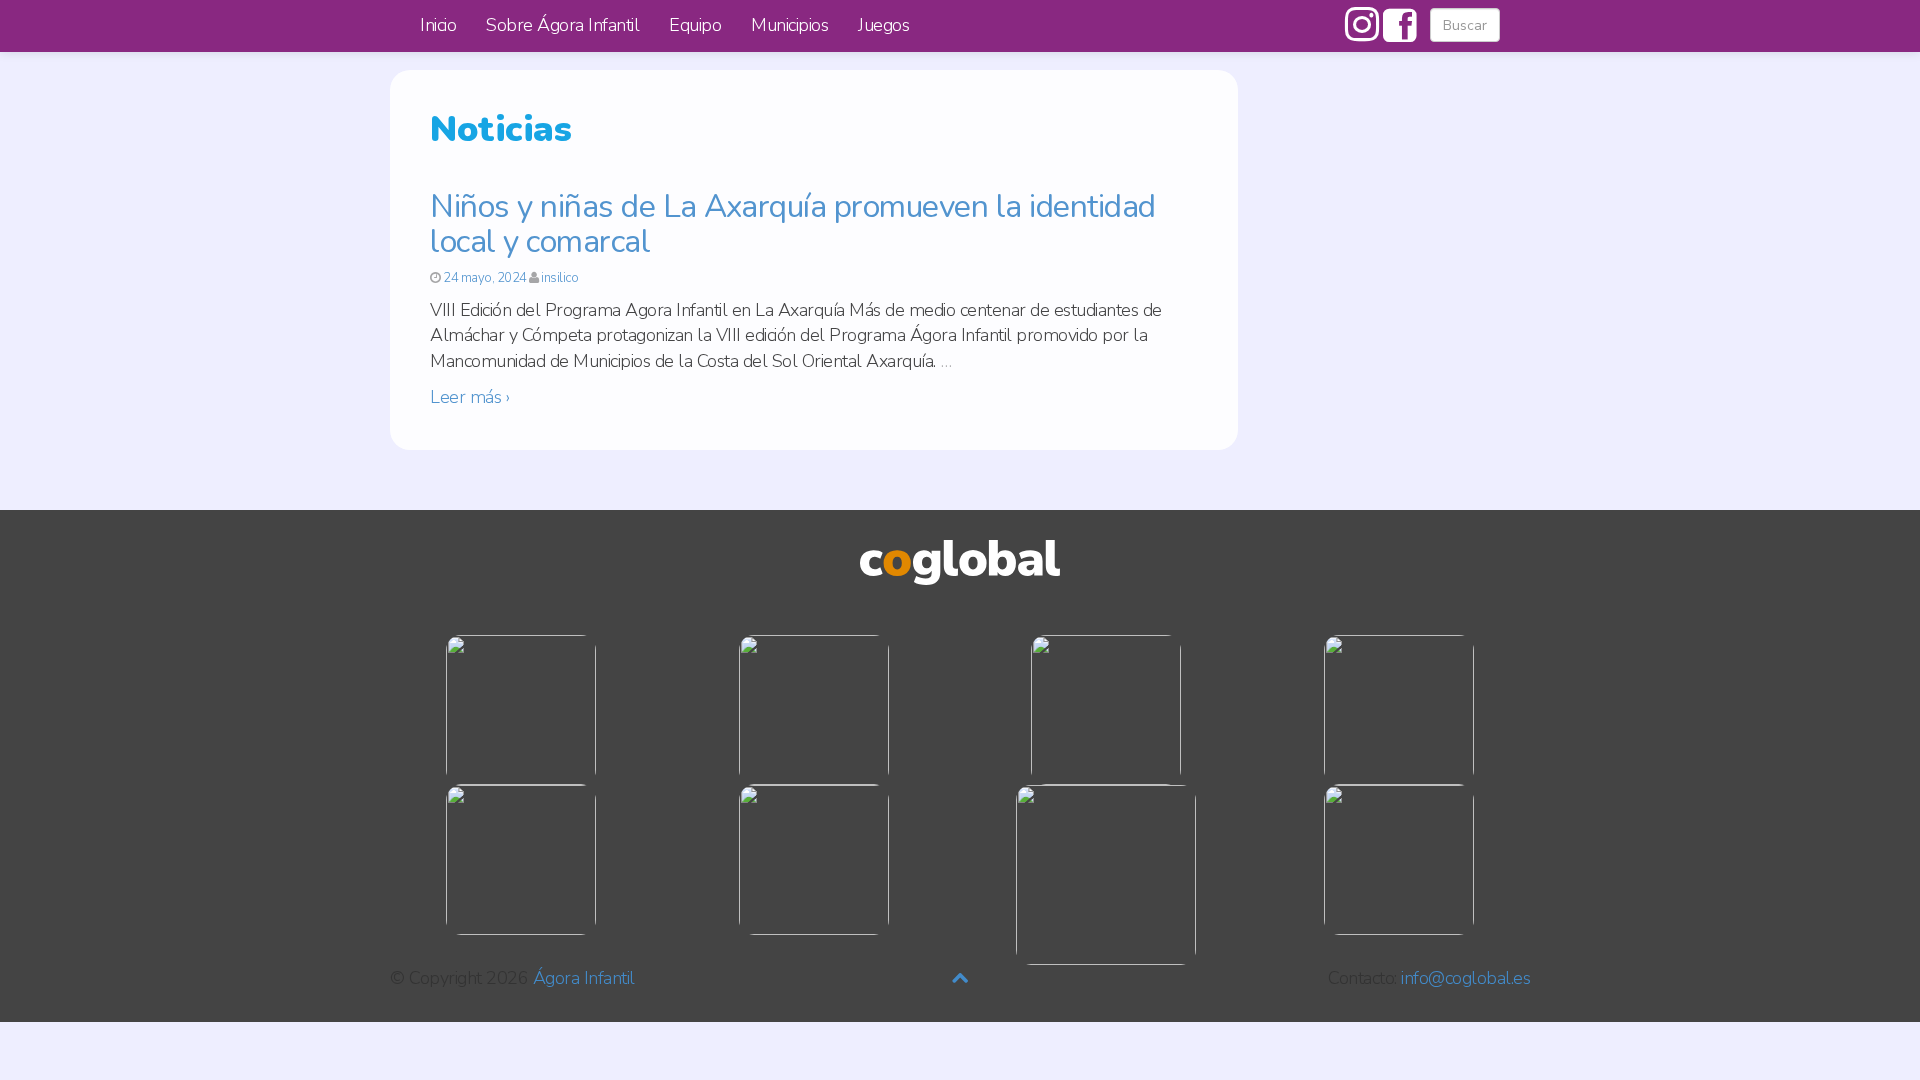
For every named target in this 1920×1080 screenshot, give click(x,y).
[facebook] (1396, 33)
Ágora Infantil (584, 978)
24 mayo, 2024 (485, 278)
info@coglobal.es (1465, 978)
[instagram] (1362, 33)
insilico (559, 278)
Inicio (438, 25)
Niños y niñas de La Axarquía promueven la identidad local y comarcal (793, 224)
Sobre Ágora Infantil (562, 25)
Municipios (789, 25)
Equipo (695, 25)
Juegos (883, 25)
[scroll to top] (960, 978)
